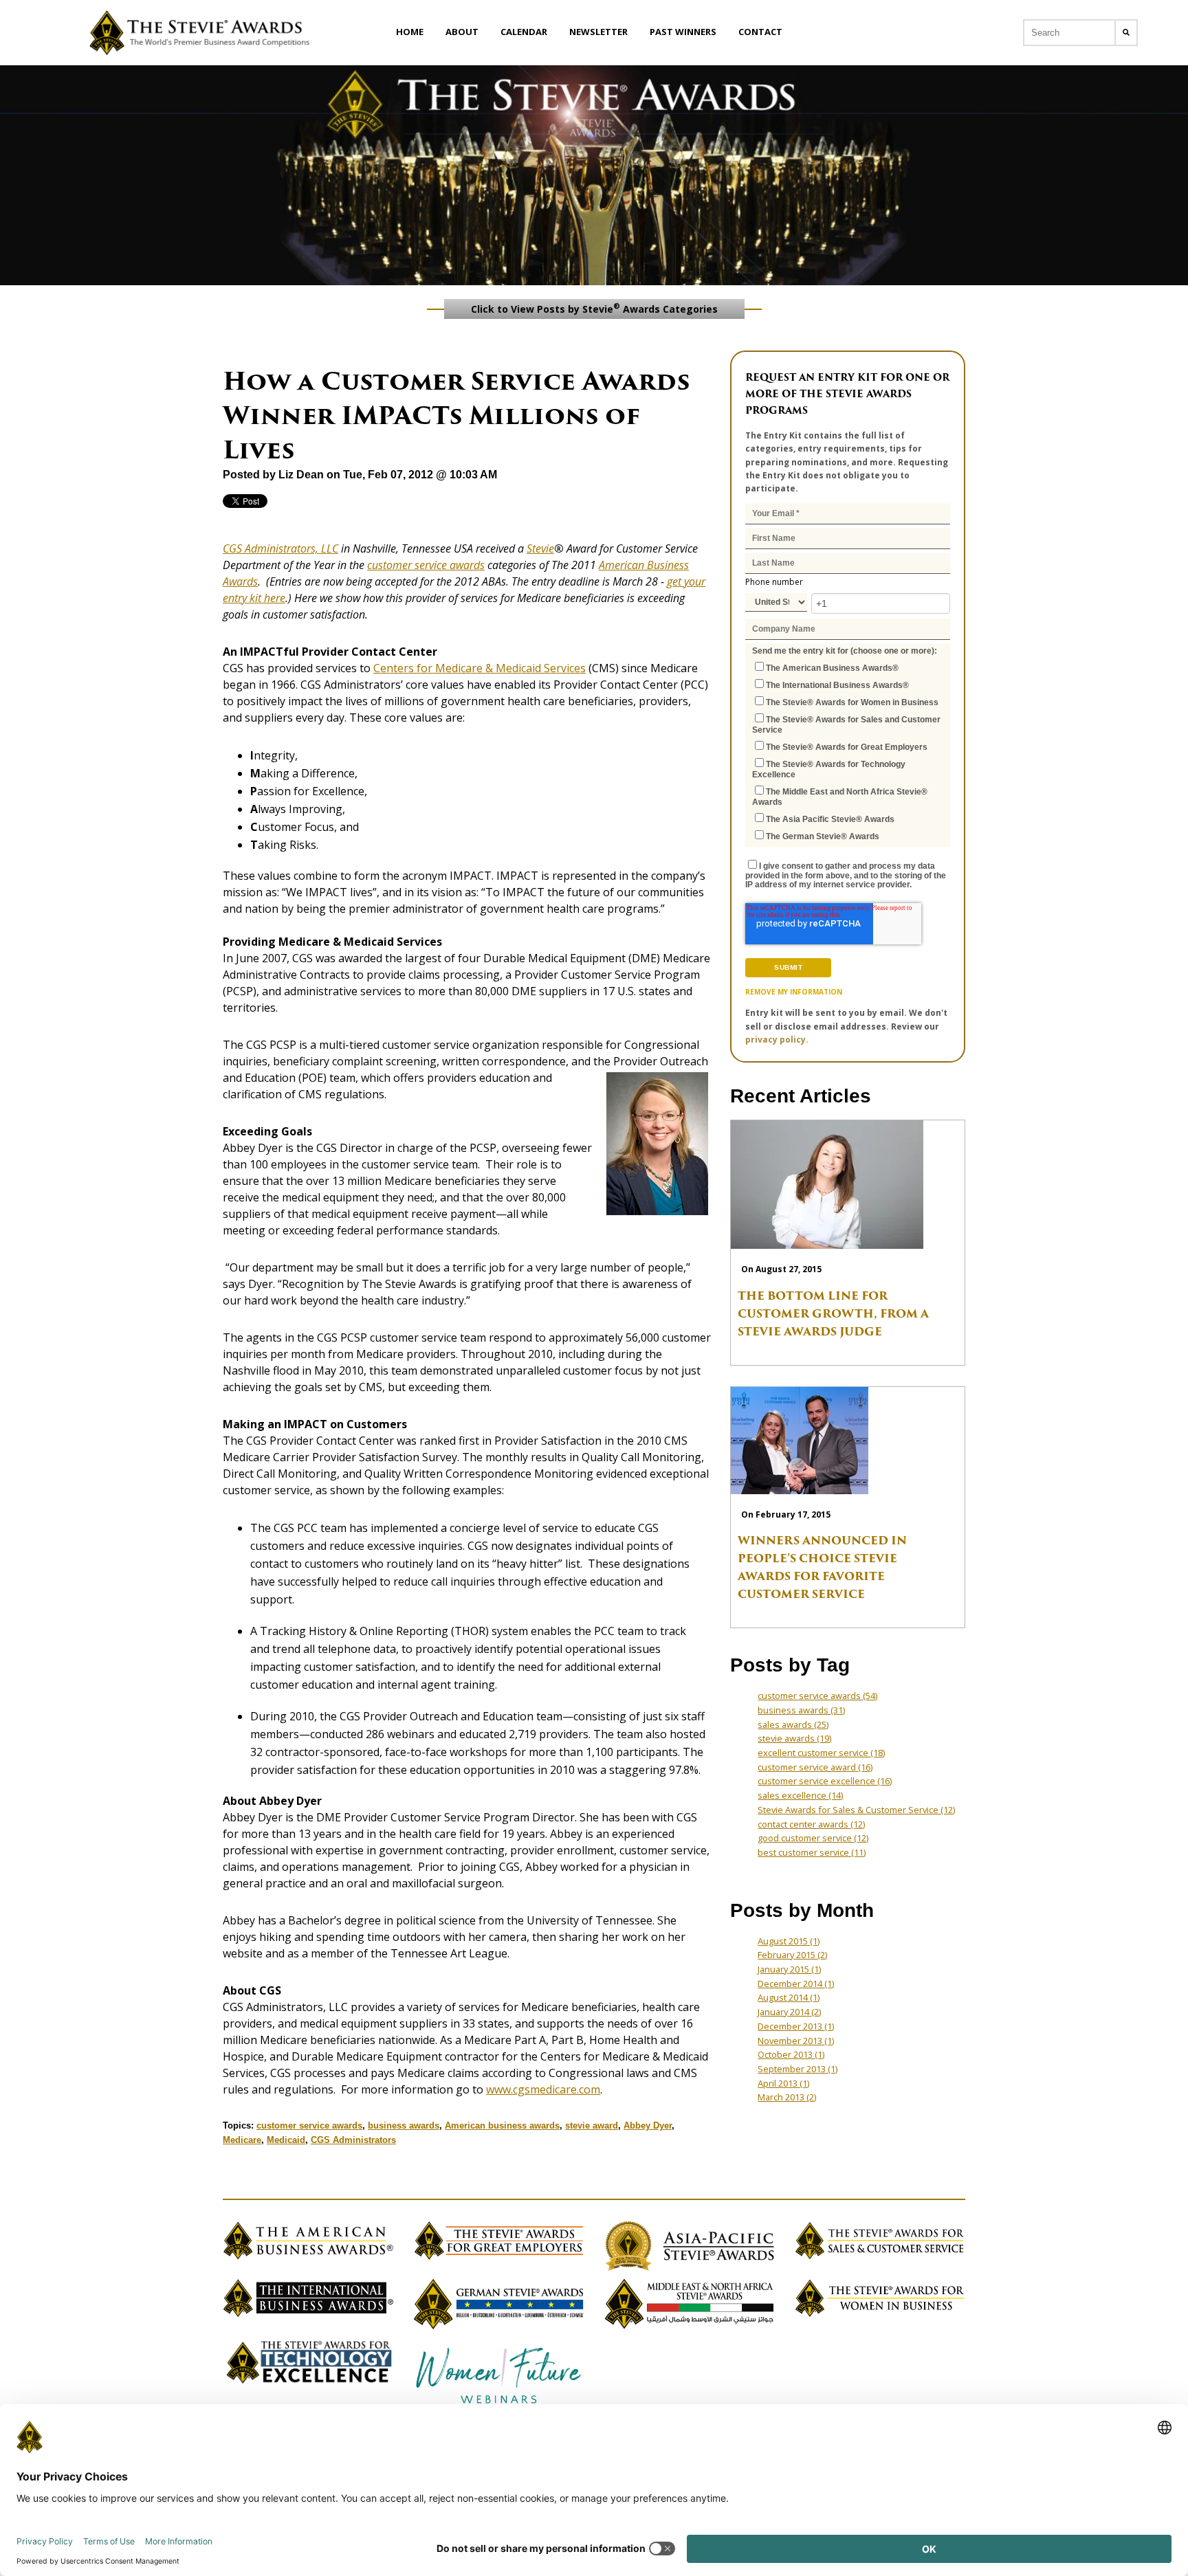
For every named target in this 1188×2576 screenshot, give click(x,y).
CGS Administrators (353, 2140)
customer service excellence (825, 1781)
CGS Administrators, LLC (280, 548)
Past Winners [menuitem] (683, 32)
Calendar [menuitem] (524, 32)
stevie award (592, 2125)
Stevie (540, 548)
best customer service (812, 1852)
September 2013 (797, 2069)
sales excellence (800, 1795)
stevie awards (794, 1738)
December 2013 (796, 2026)
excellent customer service (821, 1753)
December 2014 (796, 1984)
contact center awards (811, 1824)
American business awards (502, 2125)
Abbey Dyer (648, 2125)
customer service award (815, 1767)
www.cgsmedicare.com (543, 2089)
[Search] (1126, 33)
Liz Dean (301, 475)
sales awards (793, 1724)
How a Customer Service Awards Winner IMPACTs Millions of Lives (456, 415)
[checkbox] (848, 751)
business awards (404, 2125)
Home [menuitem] (410, 32)
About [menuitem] (462, 32)
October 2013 (791, 2054)
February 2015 (792, 1955)
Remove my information (794, 992)
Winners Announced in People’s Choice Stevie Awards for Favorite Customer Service (822, 1567)
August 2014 (789, 1997)
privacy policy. (777, 1040)
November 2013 (796, 2041)
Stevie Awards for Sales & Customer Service (856, 1810)
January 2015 (789, 1969)
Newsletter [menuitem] (598, 32)
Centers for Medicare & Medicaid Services (480, 668)
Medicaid (286, 2140)
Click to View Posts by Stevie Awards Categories (594, 308)
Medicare (242, 2140)
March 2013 (787, 2097)
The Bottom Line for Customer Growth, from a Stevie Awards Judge (833, 1314)
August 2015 (789, 1941)
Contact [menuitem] (760, 32)
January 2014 (789, 2012)
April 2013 (783, 2083)
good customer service (813, 1838)
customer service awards (426, 565)
